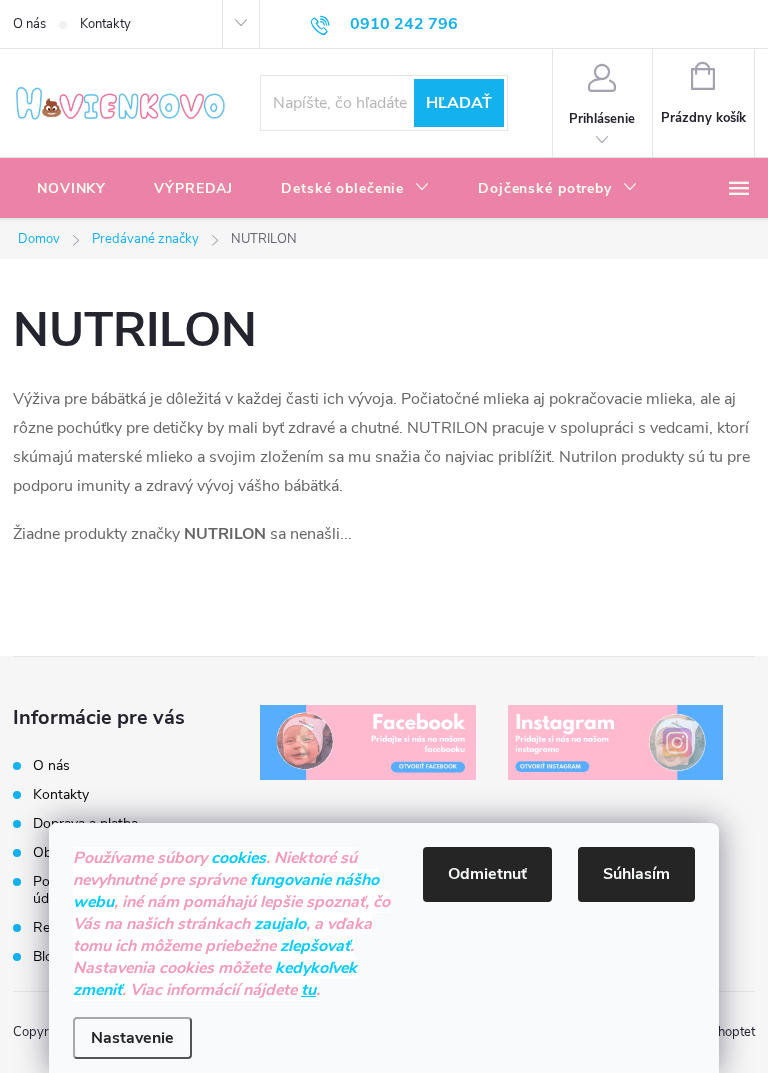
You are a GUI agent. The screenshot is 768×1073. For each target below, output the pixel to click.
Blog (47, 956)
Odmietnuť (487, 874)
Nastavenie (132, 1038)
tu (308, 990)
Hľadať (459, 103)
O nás (29, 24)
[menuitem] (71, 189)
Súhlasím (636, 874)
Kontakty (105, 24)
